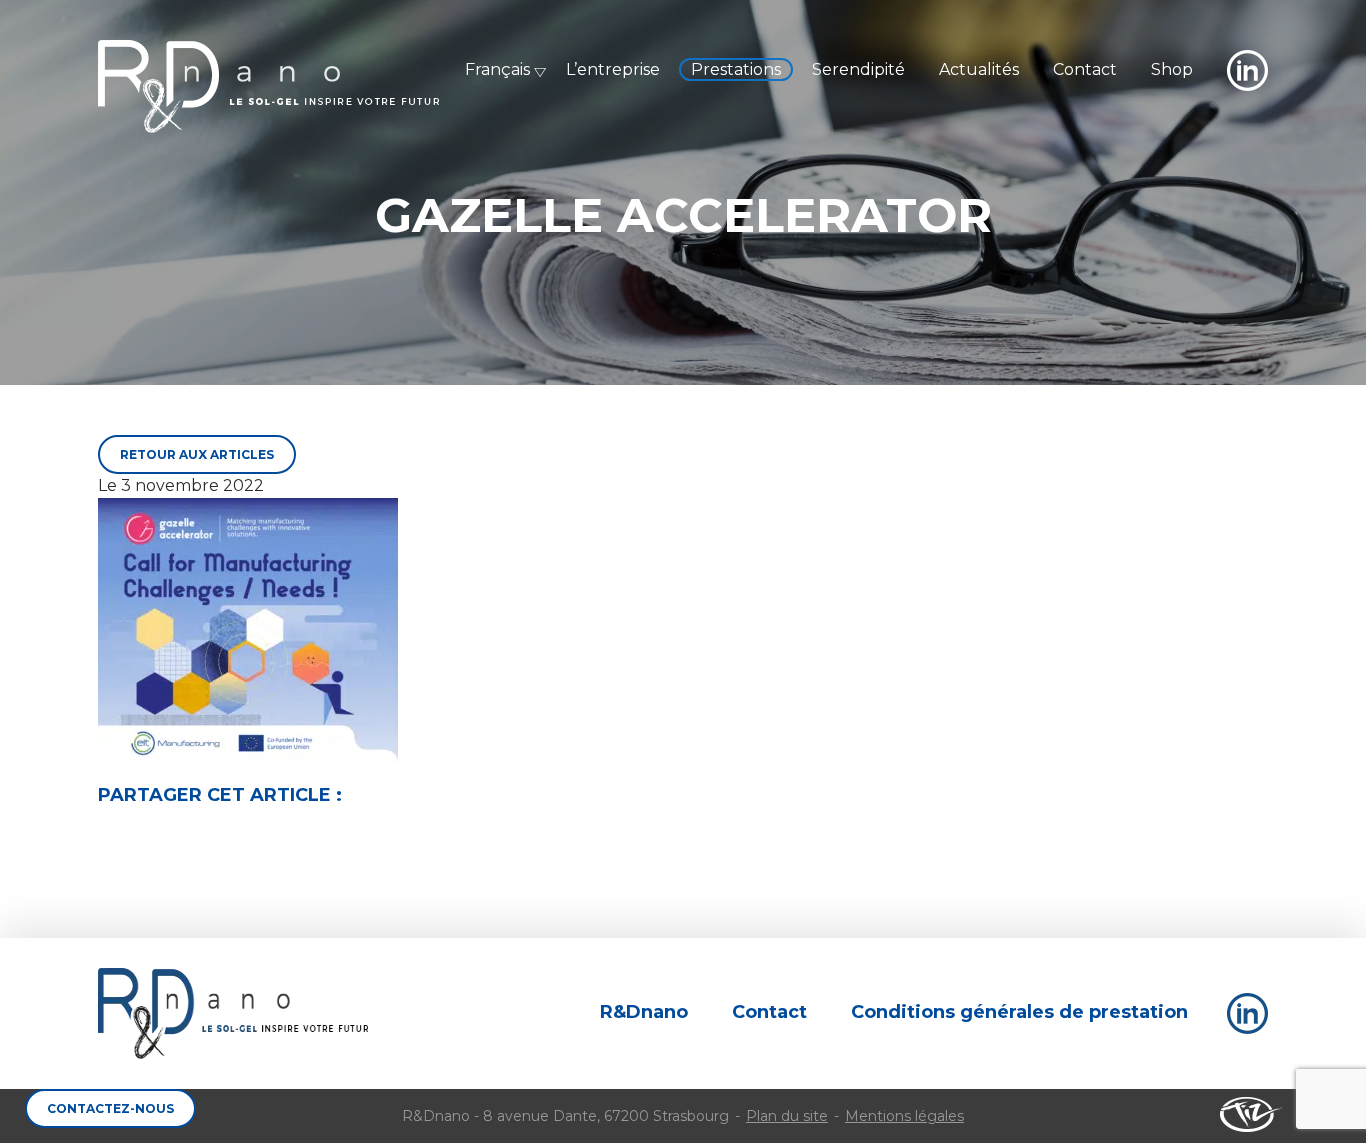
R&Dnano (268, 86)
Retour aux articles (197, 454)
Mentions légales (904, 1116)
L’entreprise (613, 69)
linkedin (1247, 70)
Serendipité (858, 69)
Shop (1172, 69)
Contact (1085, 69)
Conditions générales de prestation (1019, 1012)
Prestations (736, 69)
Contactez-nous (110, 1108)
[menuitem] (491, 70)
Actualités (979, 69)
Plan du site (787, 1116)
